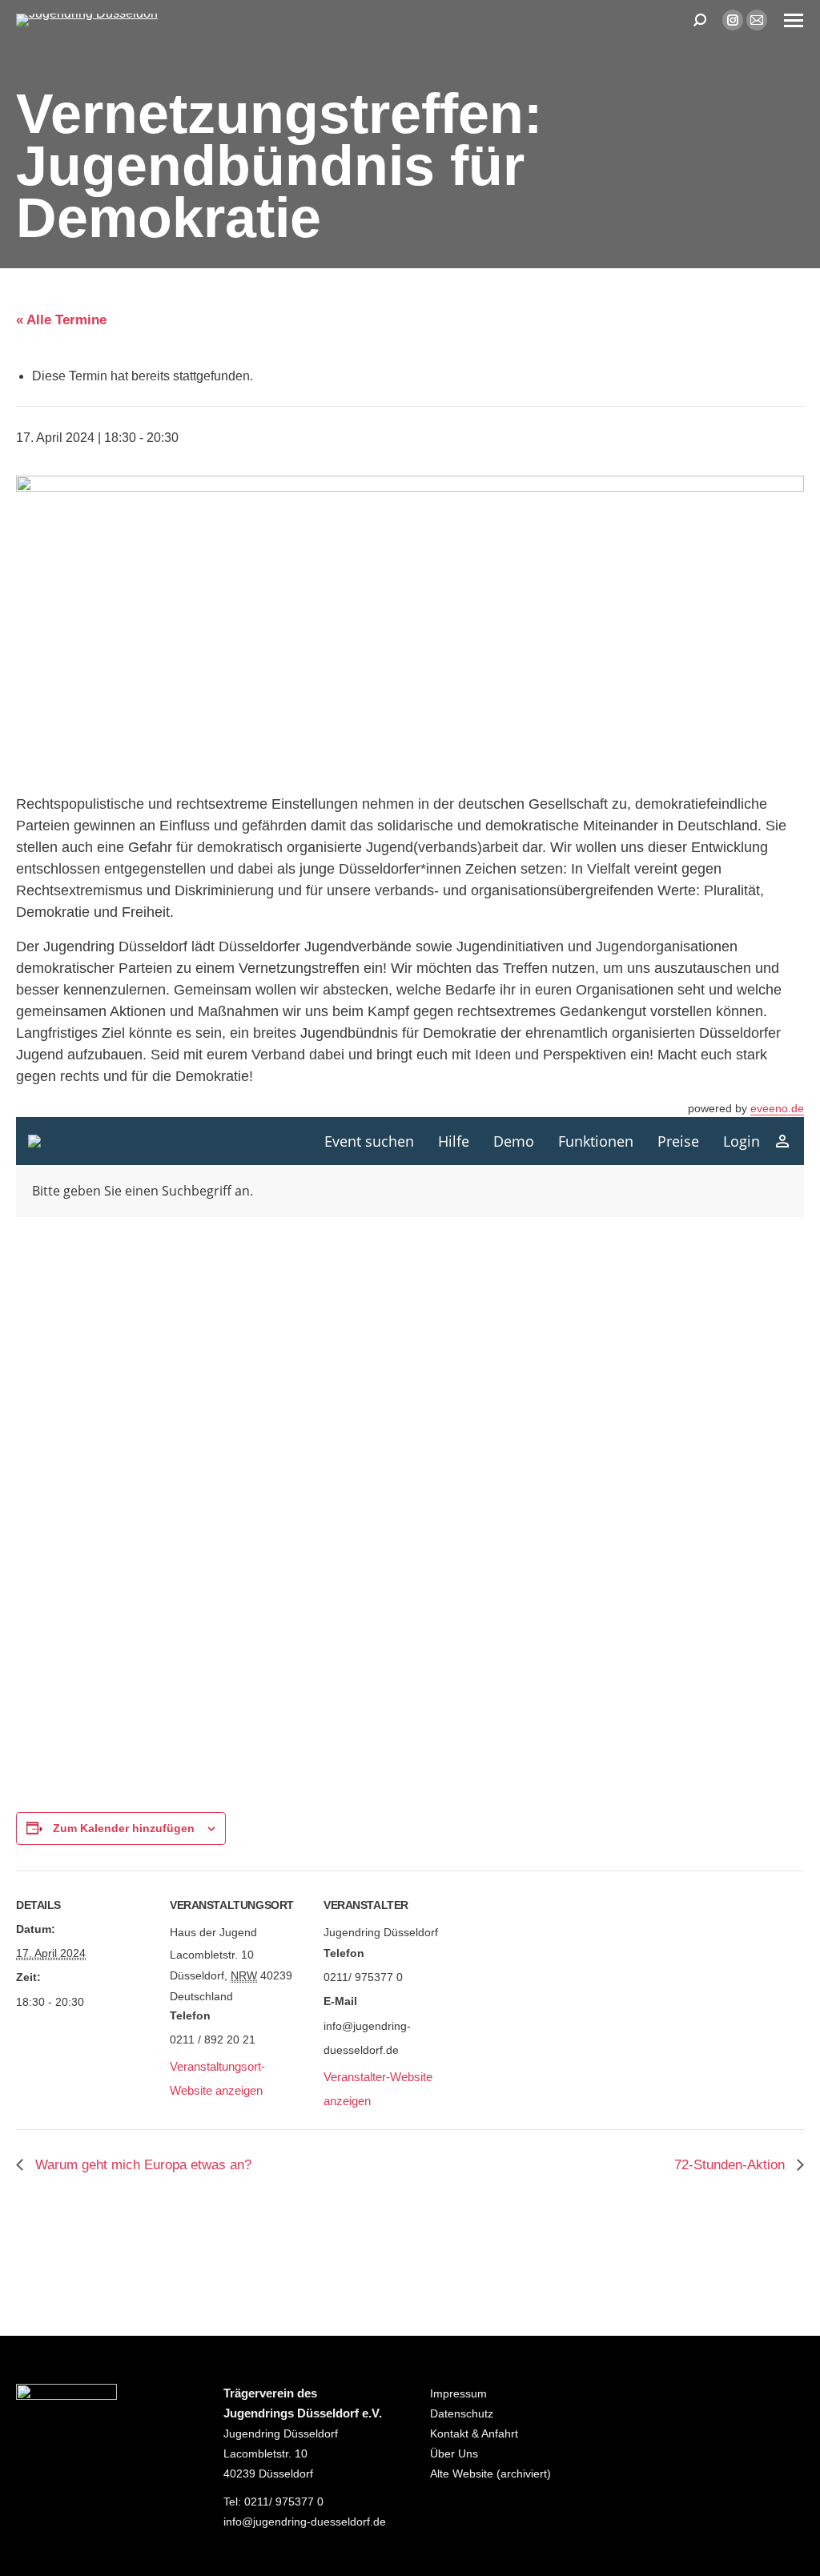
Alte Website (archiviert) (490, 2474)
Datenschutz (462, 2413)
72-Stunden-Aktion (732, 2165)
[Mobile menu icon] (794, 20)
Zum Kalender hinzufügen (124, 1828)
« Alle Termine (61, 320)
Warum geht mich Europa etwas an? (141, 2165)
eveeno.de (777, 1108)
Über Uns (454, 2453)
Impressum (458, 2393)
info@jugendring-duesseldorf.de (305, 2522)
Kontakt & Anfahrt (474, 2433)
